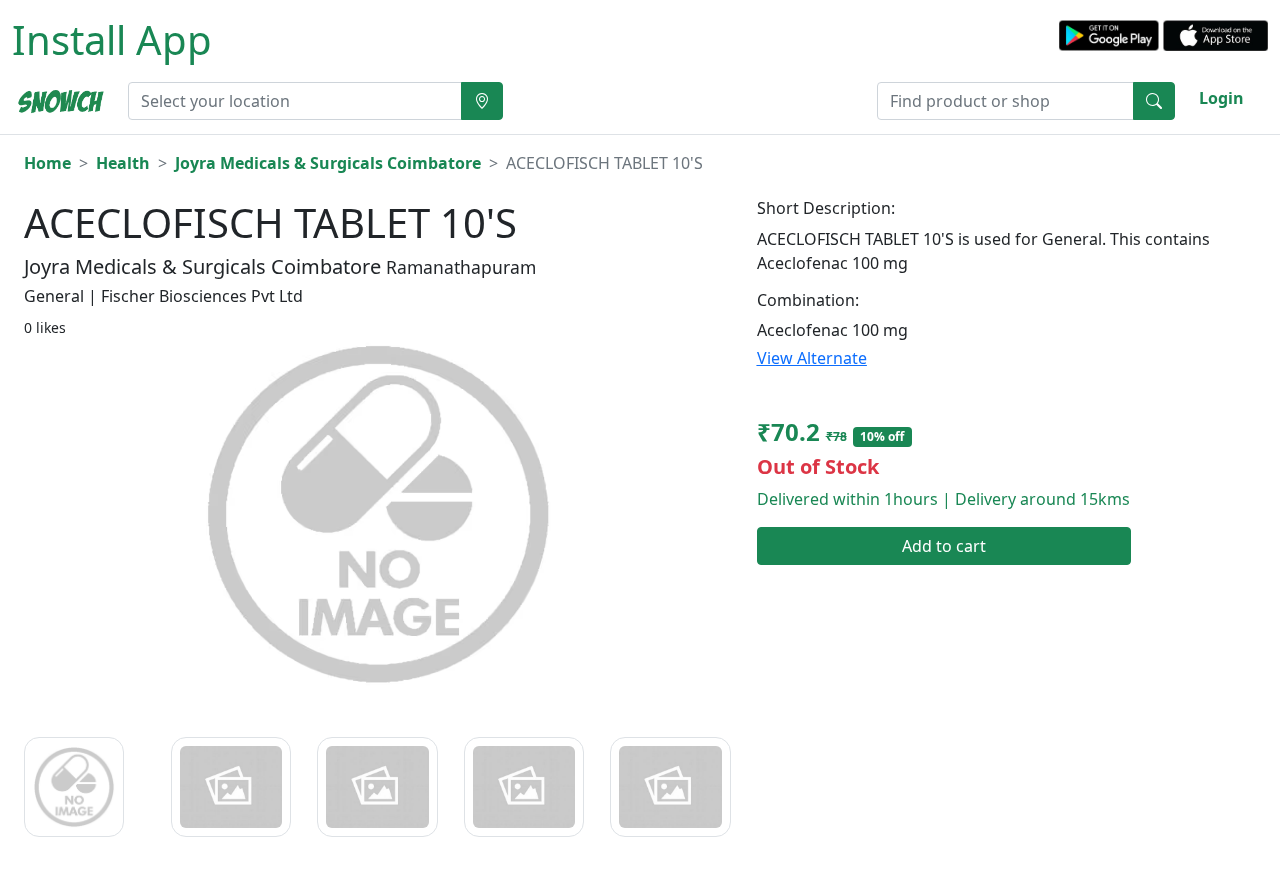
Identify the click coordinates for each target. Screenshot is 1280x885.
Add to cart (944, 546)
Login (1221, 98)
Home (47, 163)
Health (123, 163)
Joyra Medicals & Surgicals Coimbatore (328, 163)
